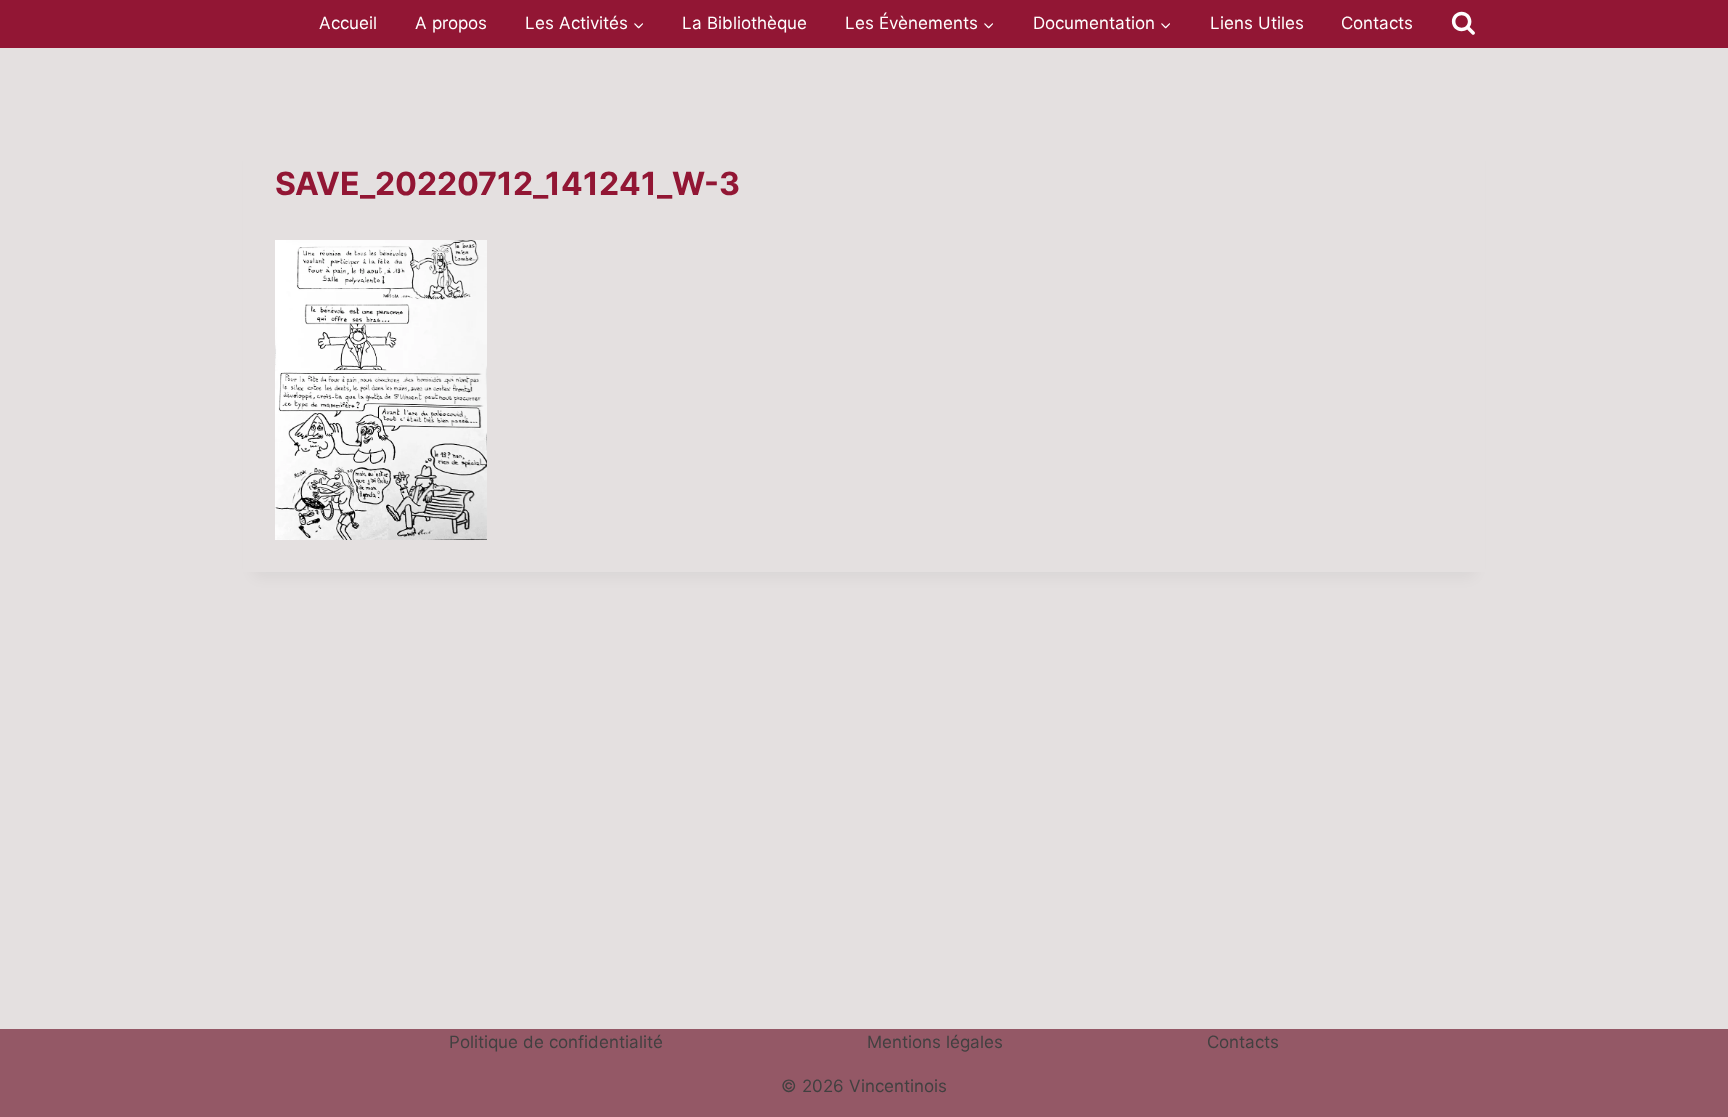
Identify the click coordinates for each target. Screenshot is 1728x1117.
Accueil (348, 23)
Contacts (1377, 23)
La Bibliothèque (744, 23)
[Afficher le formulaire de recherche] (1463, 23)
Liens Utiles (1257, 23)
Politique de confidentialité (556, 1042)
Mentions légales (935, 1042)
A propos (451, 23)
